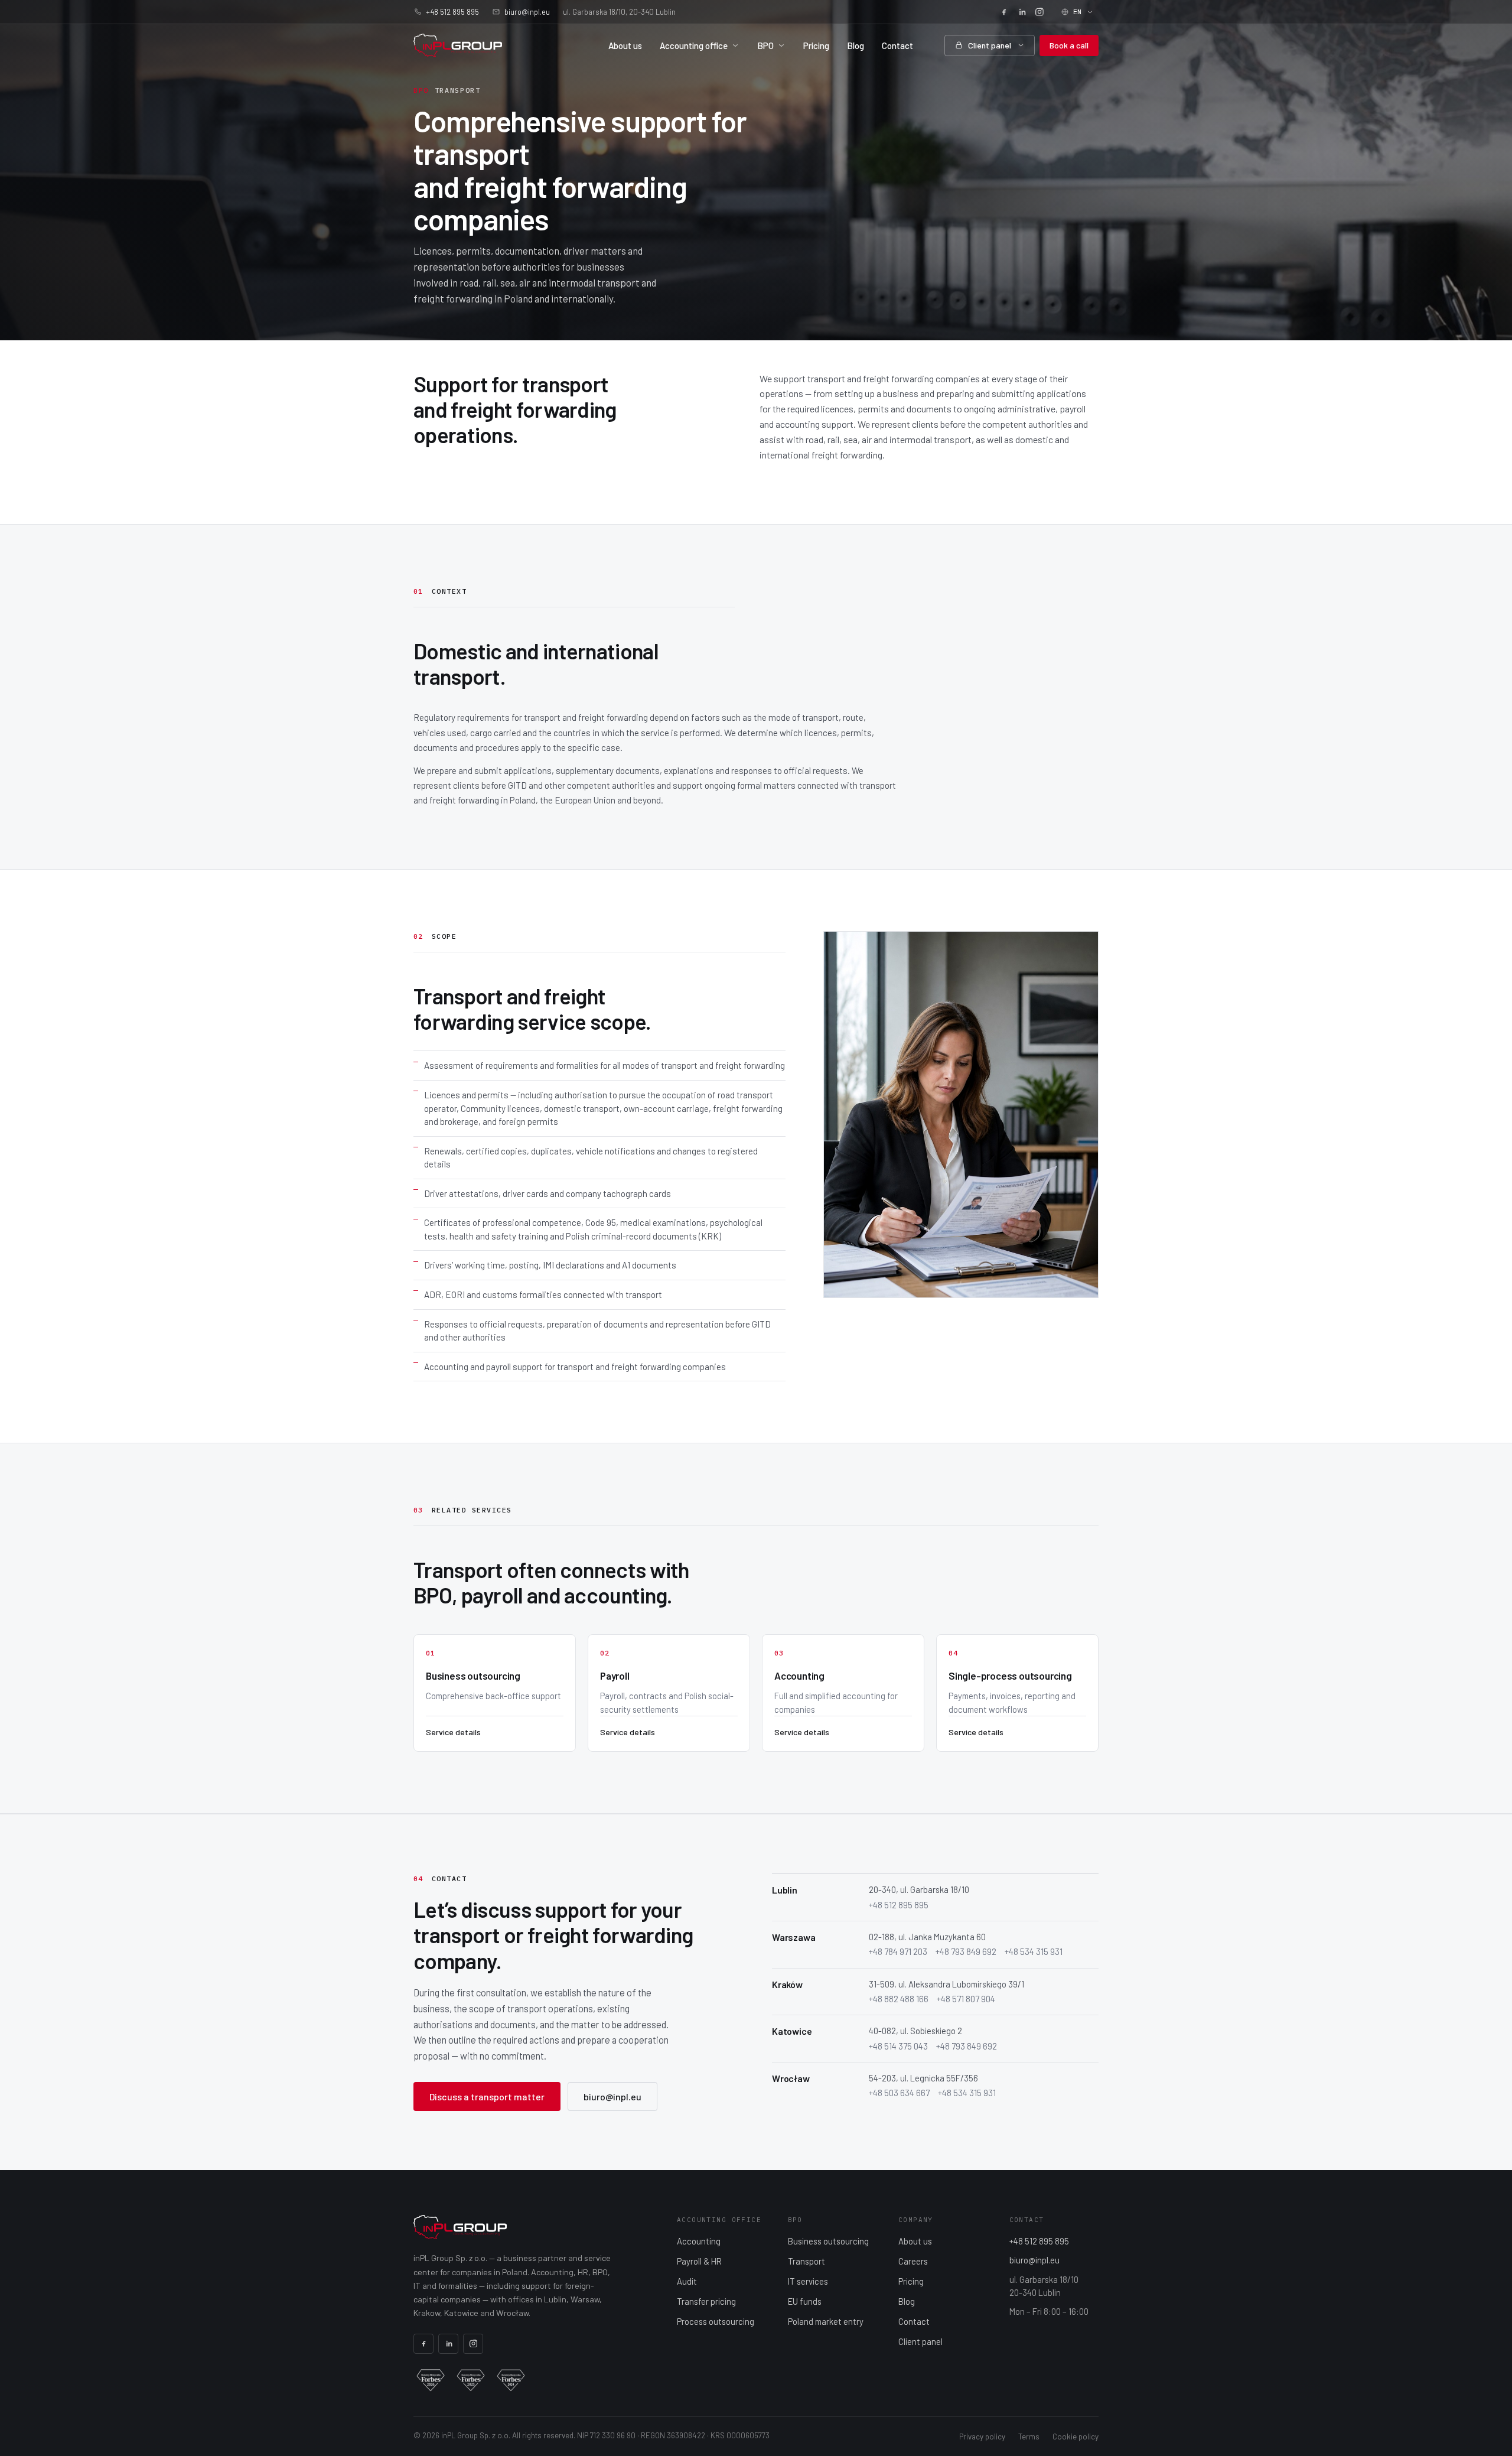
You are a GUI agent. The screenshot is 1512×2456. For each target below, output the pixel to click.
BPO (765, 45)
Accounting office (694, 45)
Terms (1029, 2437)
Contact (897, 45)
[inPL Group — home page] (458, 45)
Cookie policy (1076, 2437)
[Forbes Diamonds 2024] (511, 2380)
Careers (913, 2261)
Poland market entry (826, 2321)
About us (625, 45)
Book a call (1069, 45)
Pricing (816, 45)
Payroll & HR (699, 2261)
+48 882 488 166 (899, 1999)
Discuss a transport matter (487, 2096)
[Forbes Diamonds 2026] (431, 2380)
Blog (856, 45)
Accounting (699, 2241)
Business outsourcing (828, 2241)
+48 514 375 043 (898, 2046)
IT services (808, 2281)
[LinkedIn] (1022, 12)
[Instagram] (1039, 12)
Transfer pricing (706, 2301)
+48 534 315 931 (1034, 1951)
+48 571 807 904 (966, 1999)
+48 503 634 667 (899, 2093)
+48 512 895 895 (452, 12)
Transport (806, 2261)
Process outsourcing (716, 2321)
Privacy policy (982, 2437)
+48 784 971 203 (898, 1951)
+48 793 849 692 (966, 1951)
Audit (687, 2281)
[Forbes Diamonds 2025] (471, 2380)
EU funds (805, 2301)
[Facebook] (1004, 12)
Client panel (990, 45)
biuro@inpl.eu (527, 12)
